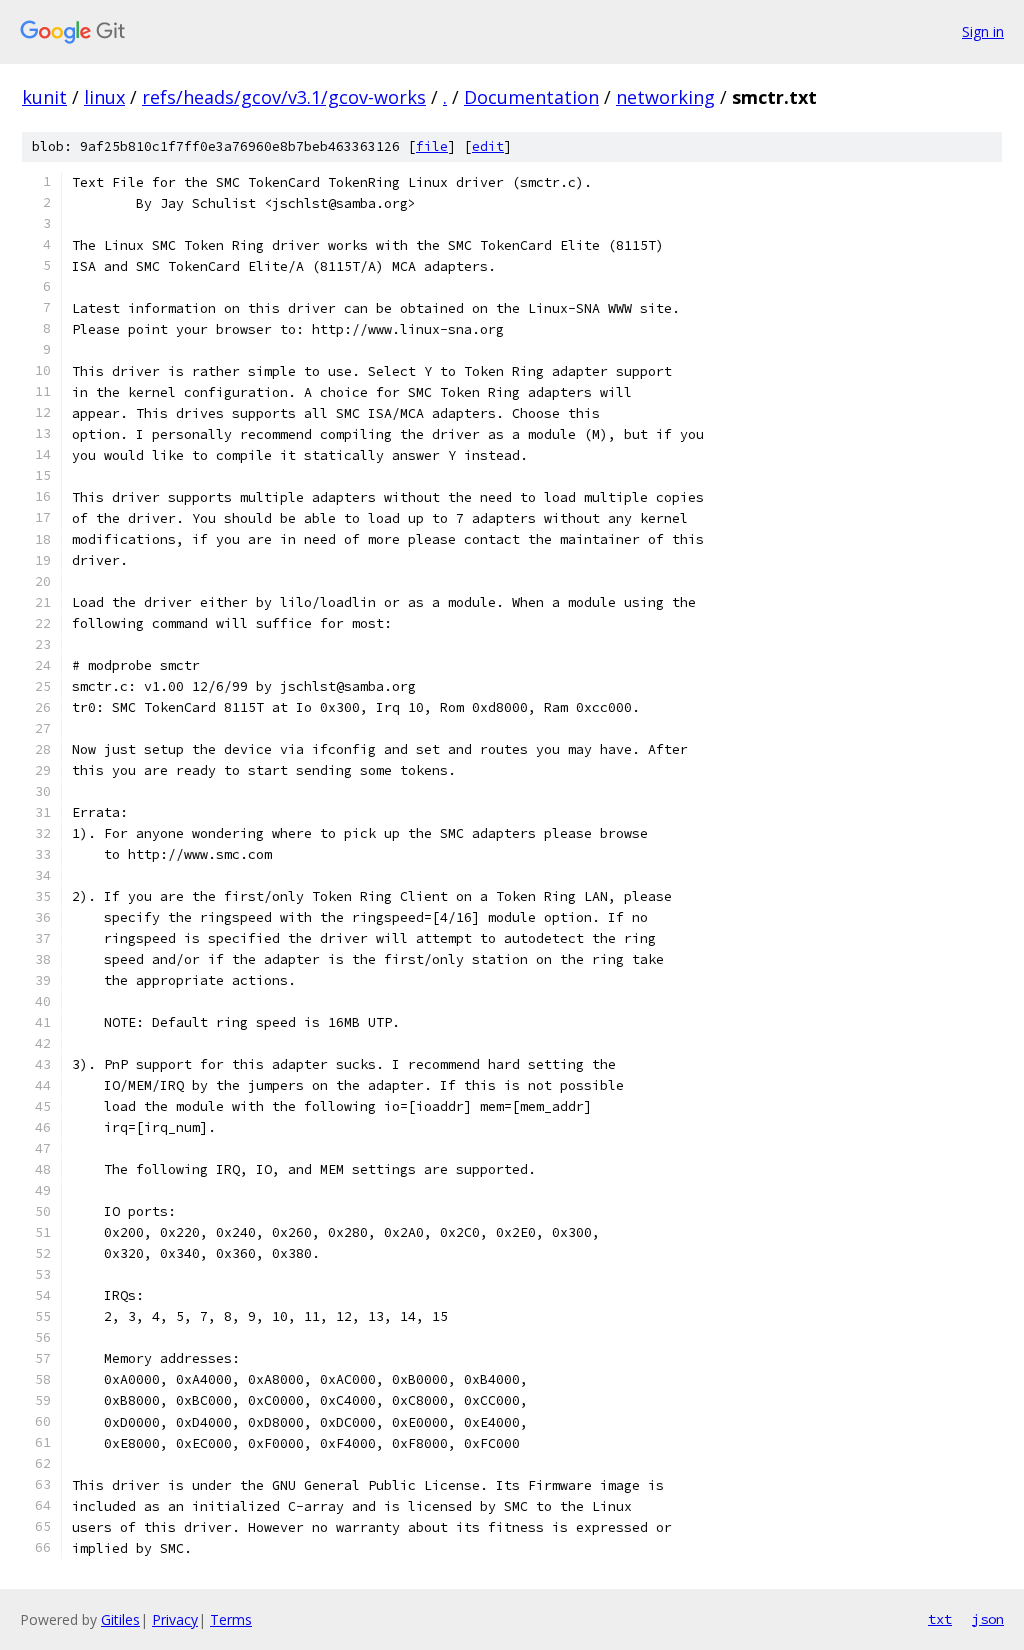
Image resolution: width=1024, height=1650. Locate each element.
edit (488, 146)
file (432, 146)
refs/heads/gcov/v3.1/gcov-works (284, 97)
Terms (231, 1619)
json (988, 1619)
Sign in (983, 31)
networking (665, 97)
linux (104, 97)
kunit (44, 97)
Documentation (531, 97)
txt (940, 1619)
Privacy (175, 1619)
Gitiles (120, 1619)
